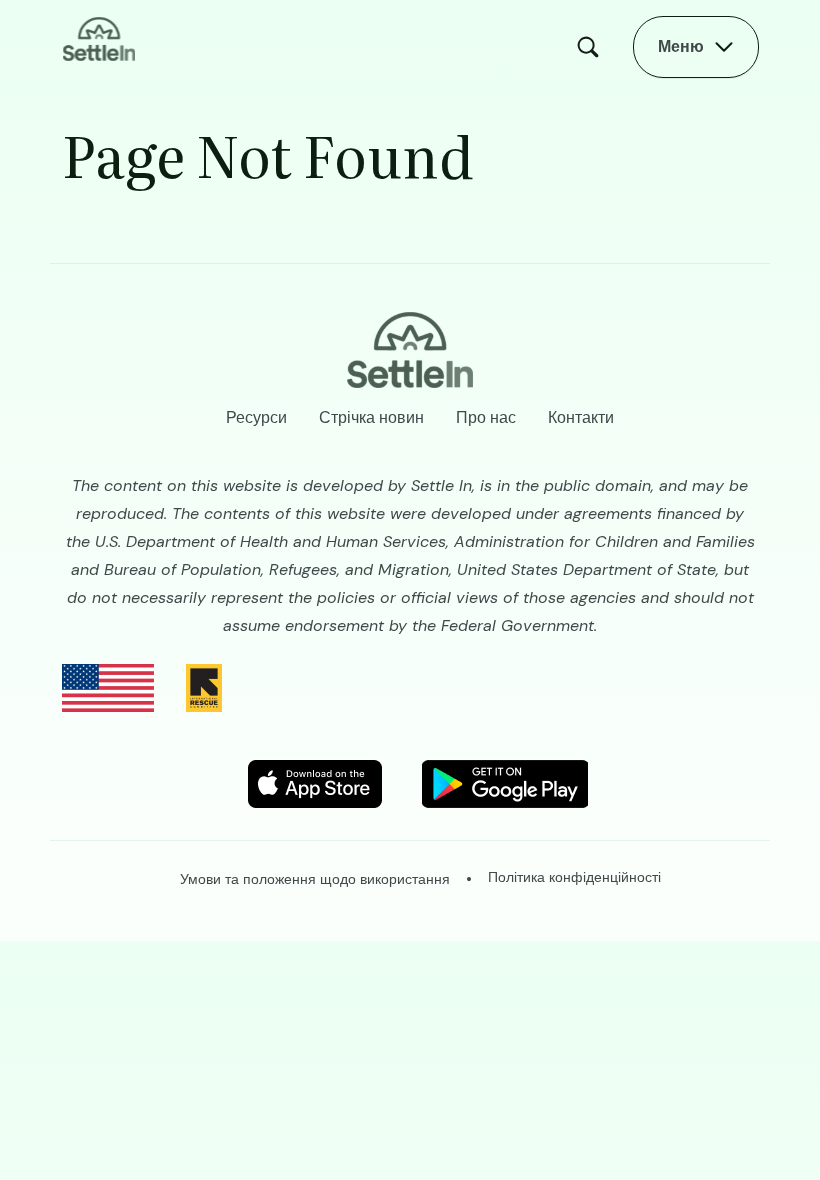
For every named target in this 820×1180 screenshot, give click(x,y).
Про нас (486, 417)
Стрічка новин (371, 417)
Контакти (581, 417)
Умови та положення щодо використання (315, 879)
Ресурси (256, 417)
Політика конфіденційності (574, 877)
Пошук (593, 47)
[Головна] (99, 37)
